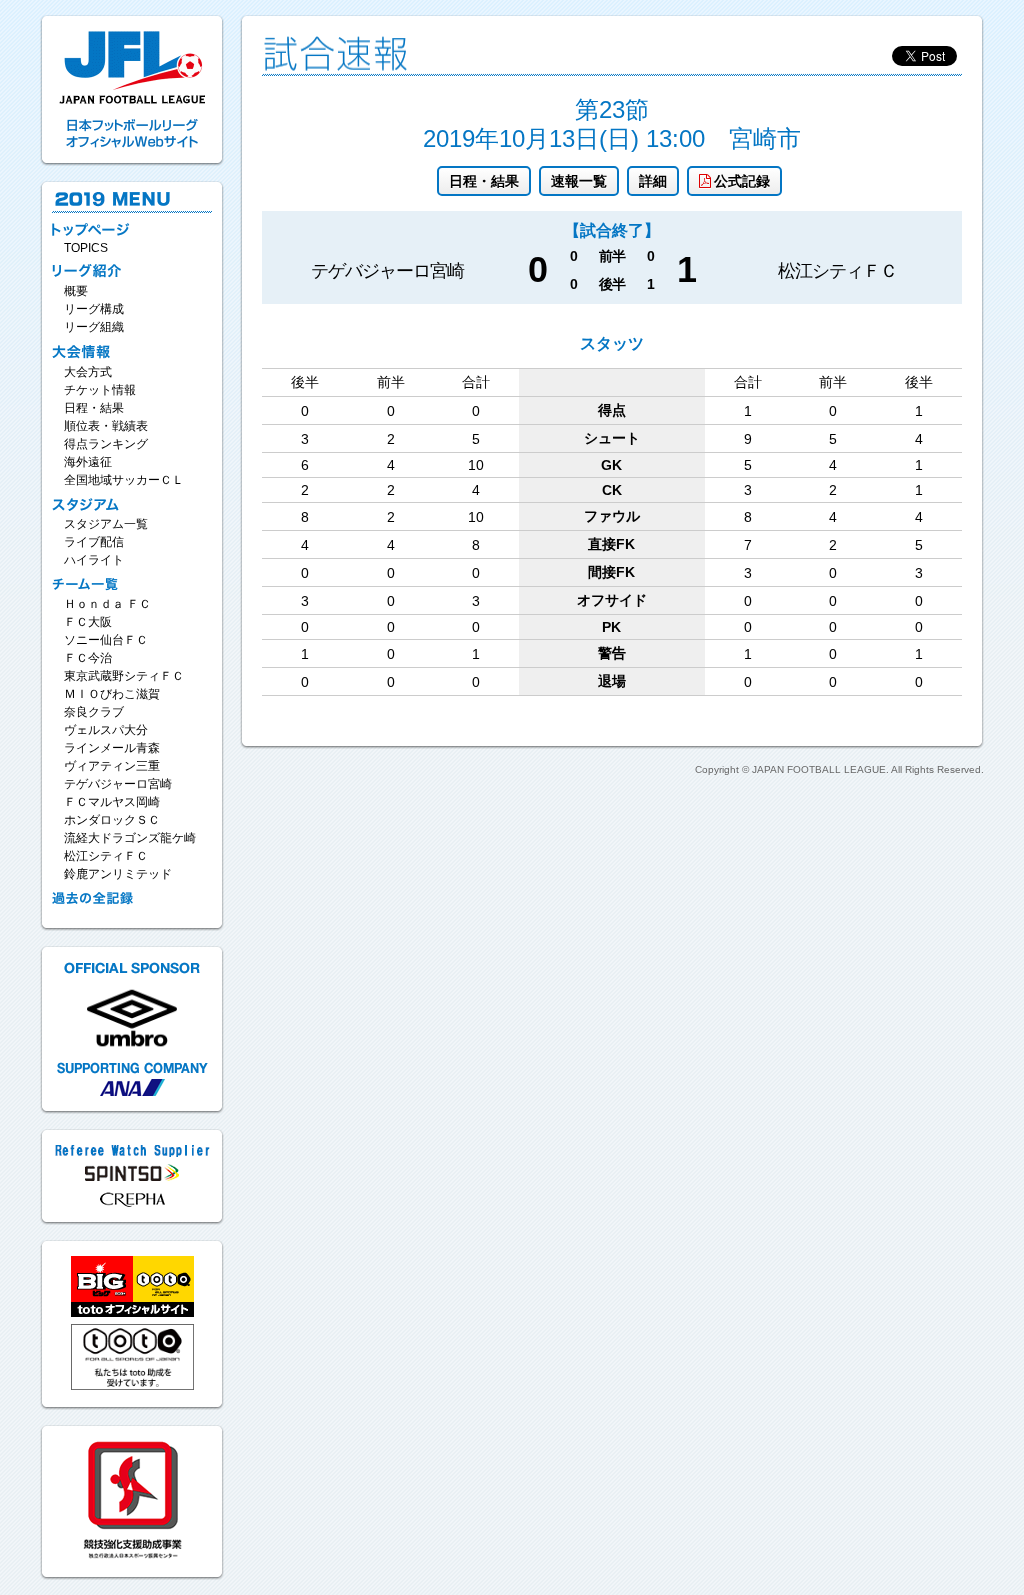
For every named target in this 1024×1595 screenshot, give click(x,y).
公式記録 (742, 181)
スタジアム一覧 (106, 524)
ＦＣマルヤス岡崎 (112, 802)
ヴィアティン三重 (112, 766)
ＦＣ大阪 (88, 622)
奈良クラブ (94, 712)
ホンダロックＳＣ (112, 820)
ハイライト (94, 560)
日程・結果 (484, 181)
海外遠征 (88, 462)
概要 (76, 291)
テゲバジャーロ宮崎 (118, 784)
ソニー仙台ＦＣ (106, 640)
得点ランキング (106, 444)
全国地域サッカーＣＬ (124, 480)
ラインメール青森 (112, 748)
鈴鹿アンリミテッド (118, 874)
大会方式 (88, 372)
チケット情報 (100, 390)
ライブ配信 (94, 542)
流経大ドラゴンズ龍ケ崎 (130, 838)
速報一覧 (579, 181)
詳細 (653, 181)
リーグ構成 (94, 309)
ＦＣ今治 (88, 658)
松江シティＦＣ (106, 856)
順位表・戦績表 (106, 426)
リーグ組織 (94, 327)
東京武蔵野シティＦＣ (124, 676)
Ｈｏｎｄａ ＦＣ (107, 604)
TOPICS (86, 248)
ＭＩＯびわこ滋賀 (112, 694)
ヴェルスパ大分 (106, 730)
